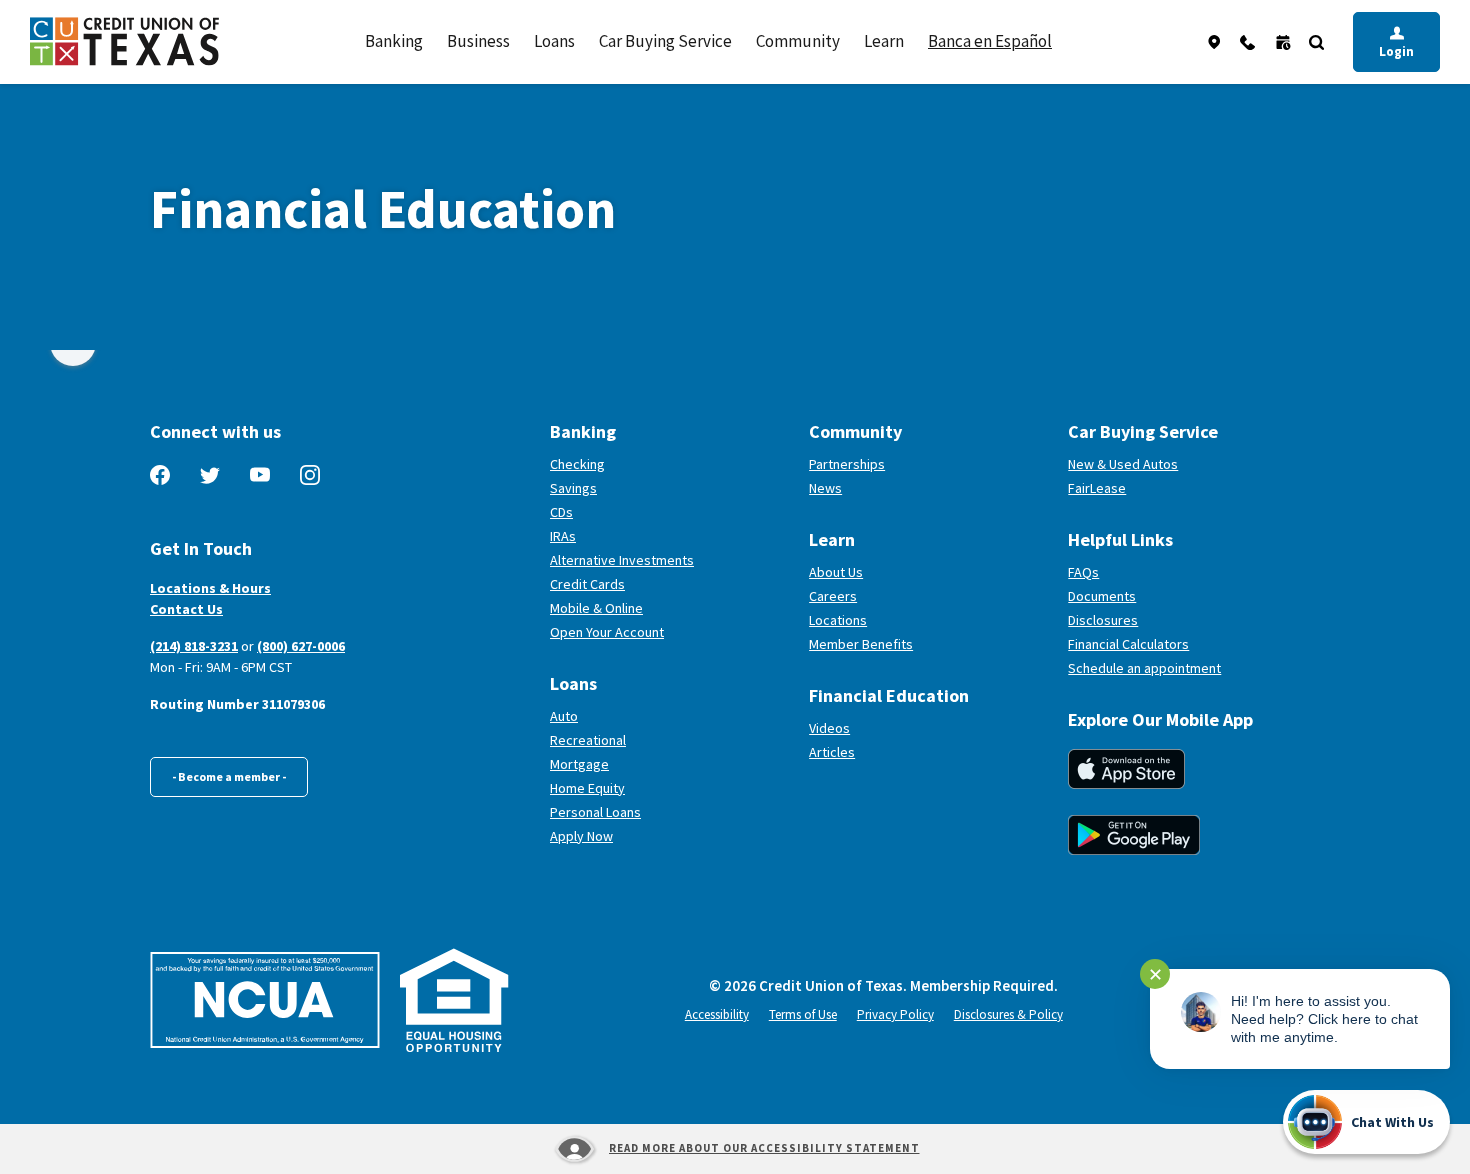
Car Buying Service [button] (665, 41)
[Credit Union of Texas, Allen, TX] (124, 41)
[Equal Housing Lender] (454, 1000)
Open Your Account (672, 632)
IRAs (563, 536)
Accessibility (717, 1014)
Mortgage (579, 764)
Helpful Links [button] (1120, 539)
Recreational (588, 740)
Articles (832, 752)
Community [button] (798, 41)
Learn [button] (884, 41)
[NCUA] (265, 1000)
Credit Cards (587, 584)
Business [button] (478, 41)
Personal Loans (595, 812)
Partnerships (847, 464)
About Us (836, 572)
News (825, 488)
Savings (573, 488)
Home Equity (587, 788)
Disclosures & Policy (1008, 1014)
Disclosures (1103, 620)
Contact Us (186, 609)
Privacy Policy (895, 1014)
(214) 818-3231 (194, 646)
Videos (829, 728)
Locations (838, 620)
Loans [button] (554, 41)
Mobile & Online (596, 608)
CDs (561, 512)
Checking (577, 464)
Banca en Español (990, 41)
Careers (833, 596)
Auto (564, 716)
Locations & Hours (210, 588)
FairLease (1171, 488)
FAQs (1083, 572)
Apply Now (581, 836)
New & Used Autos (1123, 464)
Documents (1102, 596)
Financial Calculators (1128, 644)
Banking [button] (394, 41)
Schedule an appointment (1194, 668)
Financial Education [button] (889, 695)
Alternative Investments (622, 560)
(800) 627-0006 (301, 646)
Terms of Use (803, 1014)
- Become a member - (229, 776)
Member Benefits (861, 644)
